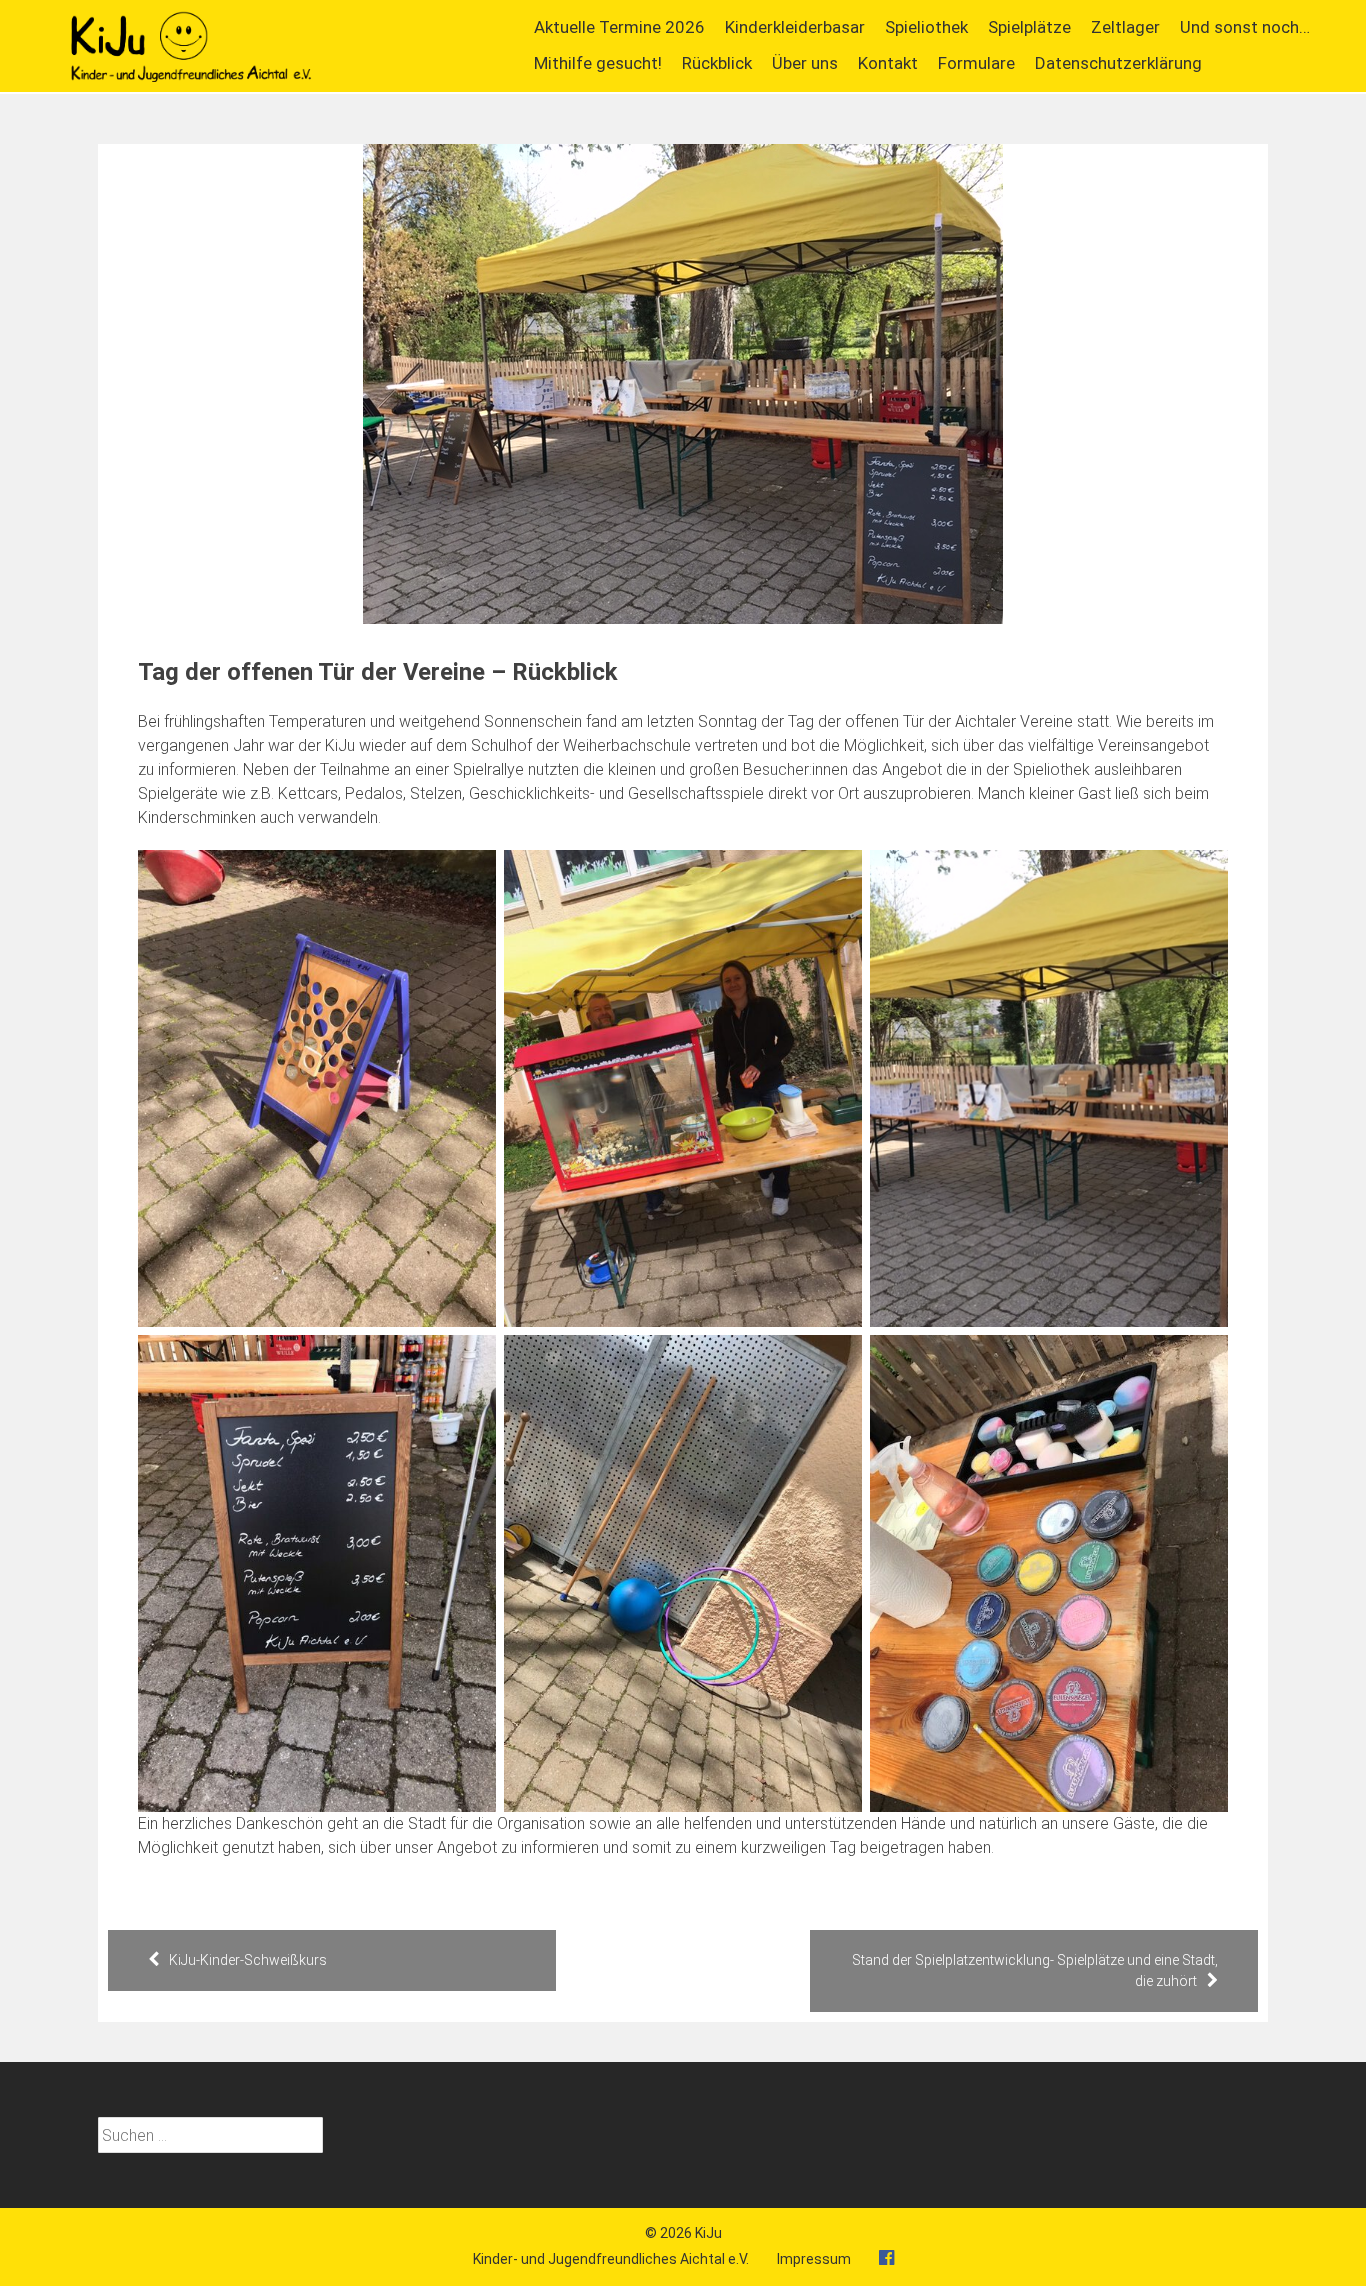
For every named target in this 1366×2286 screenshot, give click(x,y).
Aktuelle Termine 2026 (619, 27)
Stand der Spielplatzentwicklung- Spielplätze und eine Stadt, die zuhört (1035, 1970)
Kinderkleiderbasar (795, 27)
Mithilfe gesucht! (598, 63)
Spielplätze (1029, 27)
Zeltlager (1125, 27)
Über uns (805, 63)
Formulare (976, 63)
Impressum (814, 2259)
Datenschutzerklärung (1118, 63)
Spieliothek (926, 27)
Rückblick (717, 63)
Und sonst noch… (1245, 27)
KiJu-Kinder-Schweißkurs (248, 1960)
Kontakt (888, 63)
